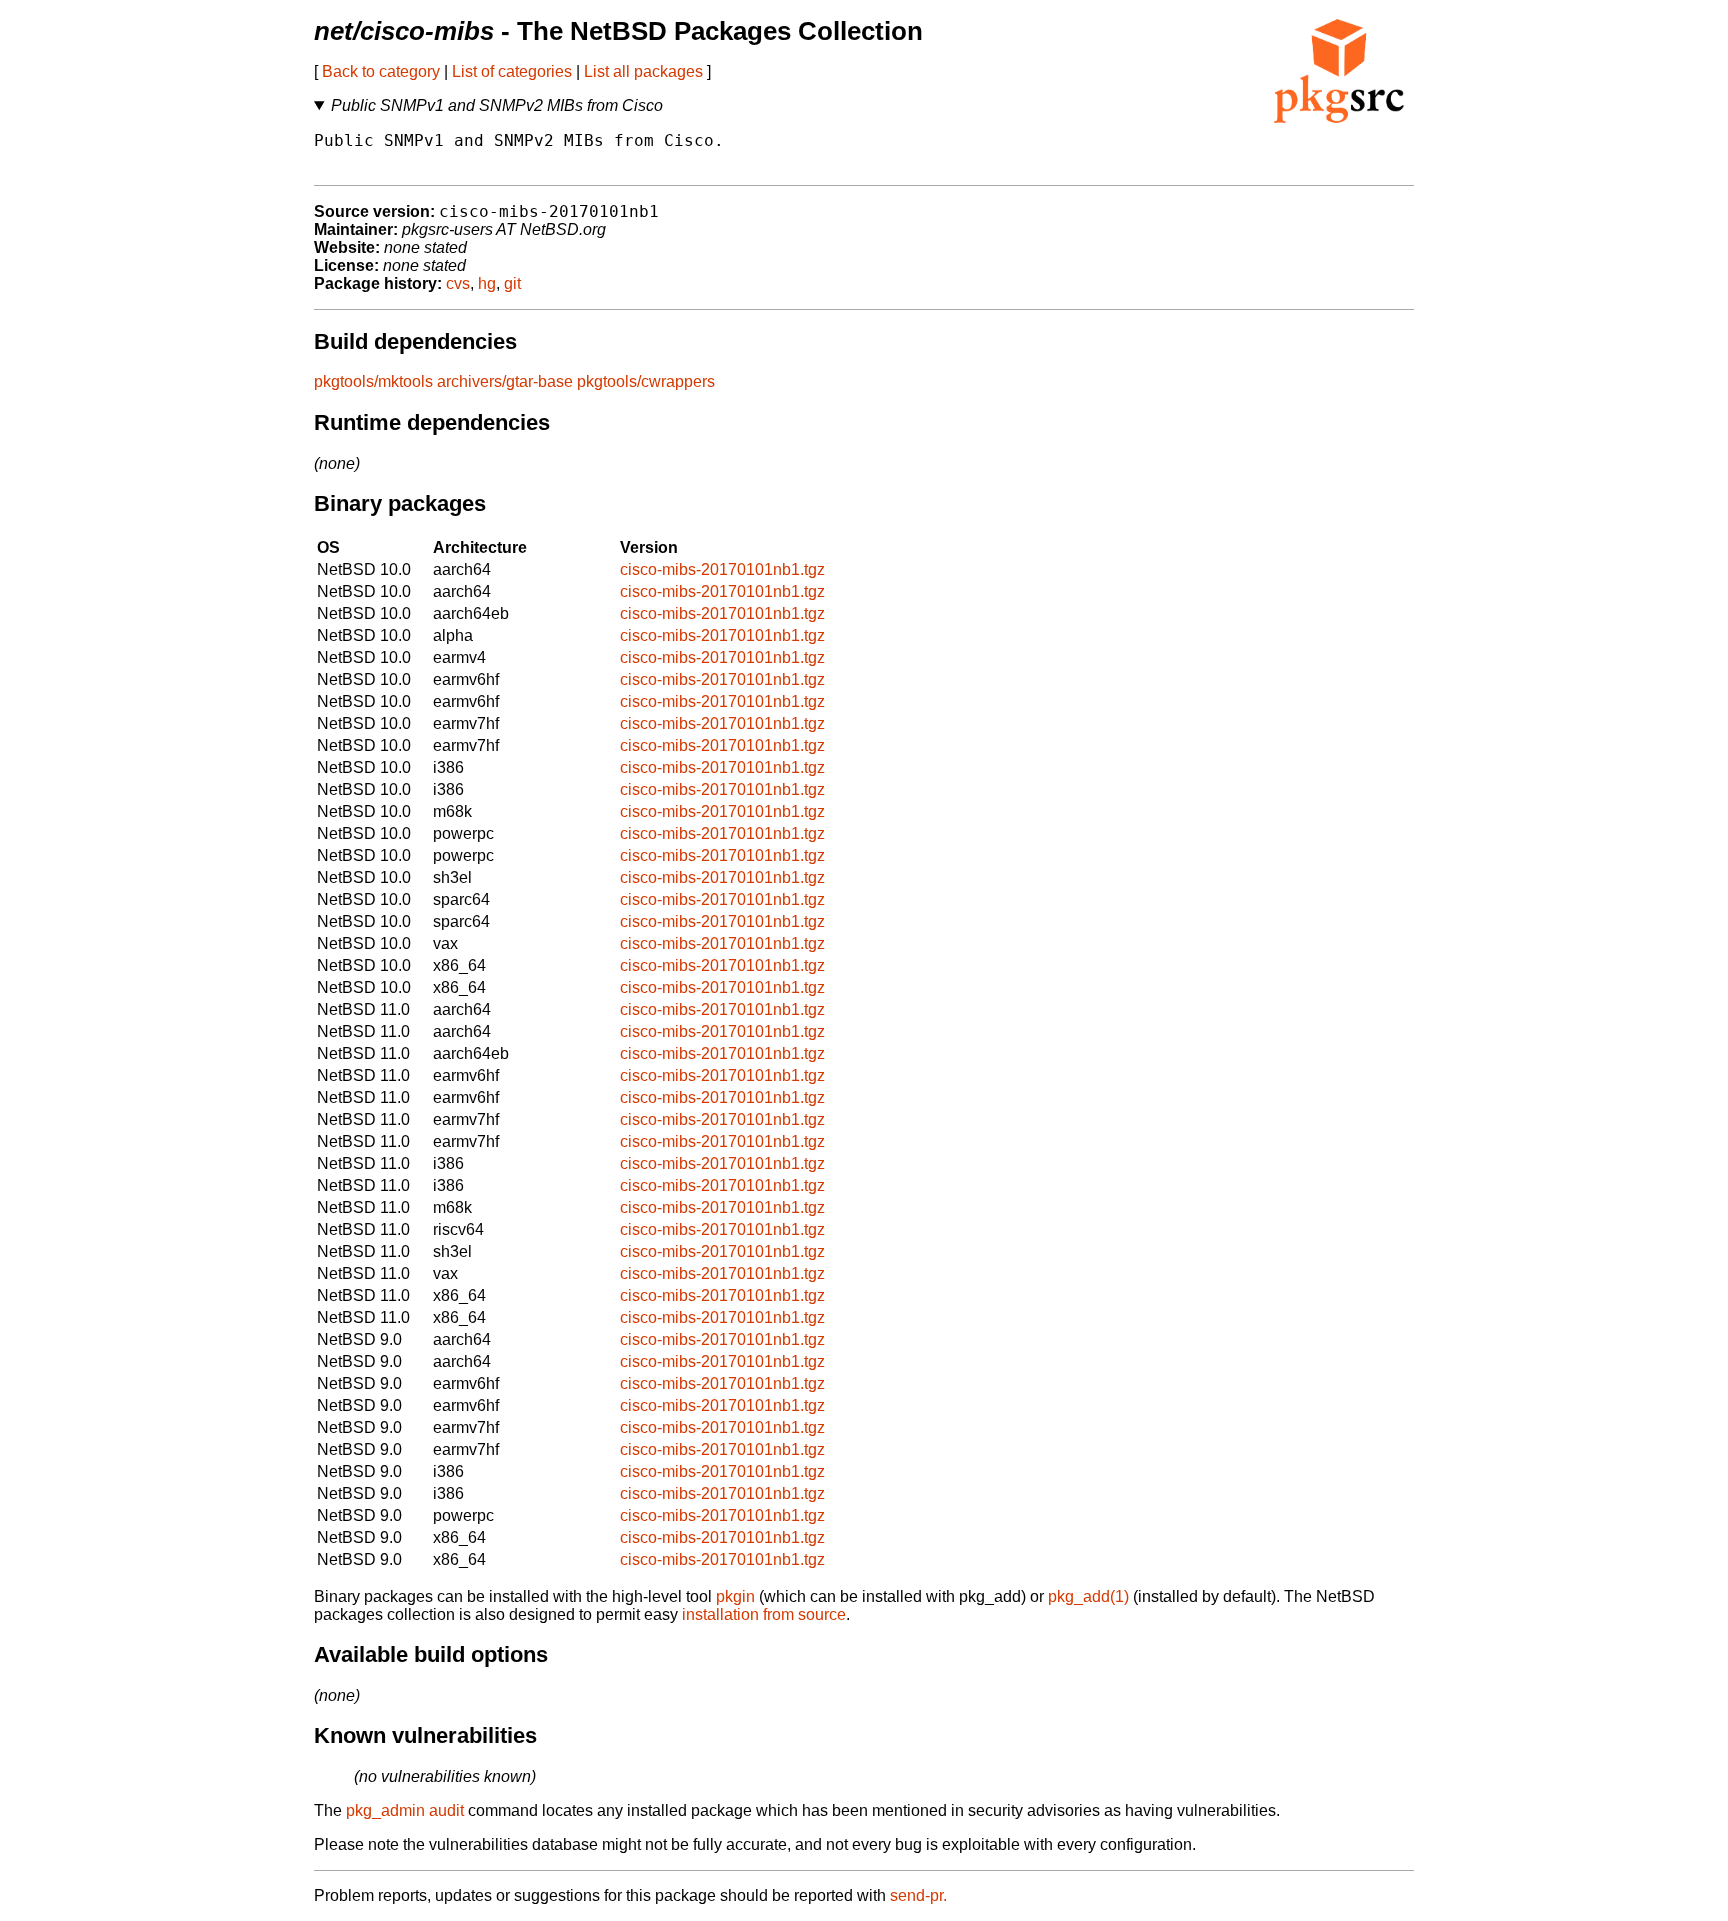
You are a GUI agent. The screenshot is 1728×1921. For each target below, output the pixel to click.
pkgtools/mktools (373, 381)
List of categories (512, 71)
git (512, 283)
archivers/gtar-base (505, 381)
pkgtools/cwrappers (646, 381)
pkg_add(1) (1088, 1596)
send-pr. (918, 1895)
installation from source (764, 1614)
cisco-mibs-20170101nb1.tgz (722, 569)
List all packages (643, 71)
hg (487, 283)
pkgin (735, 1596)
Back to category (381, 71)
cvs (458, 283)
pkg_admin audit (405, 1810)
